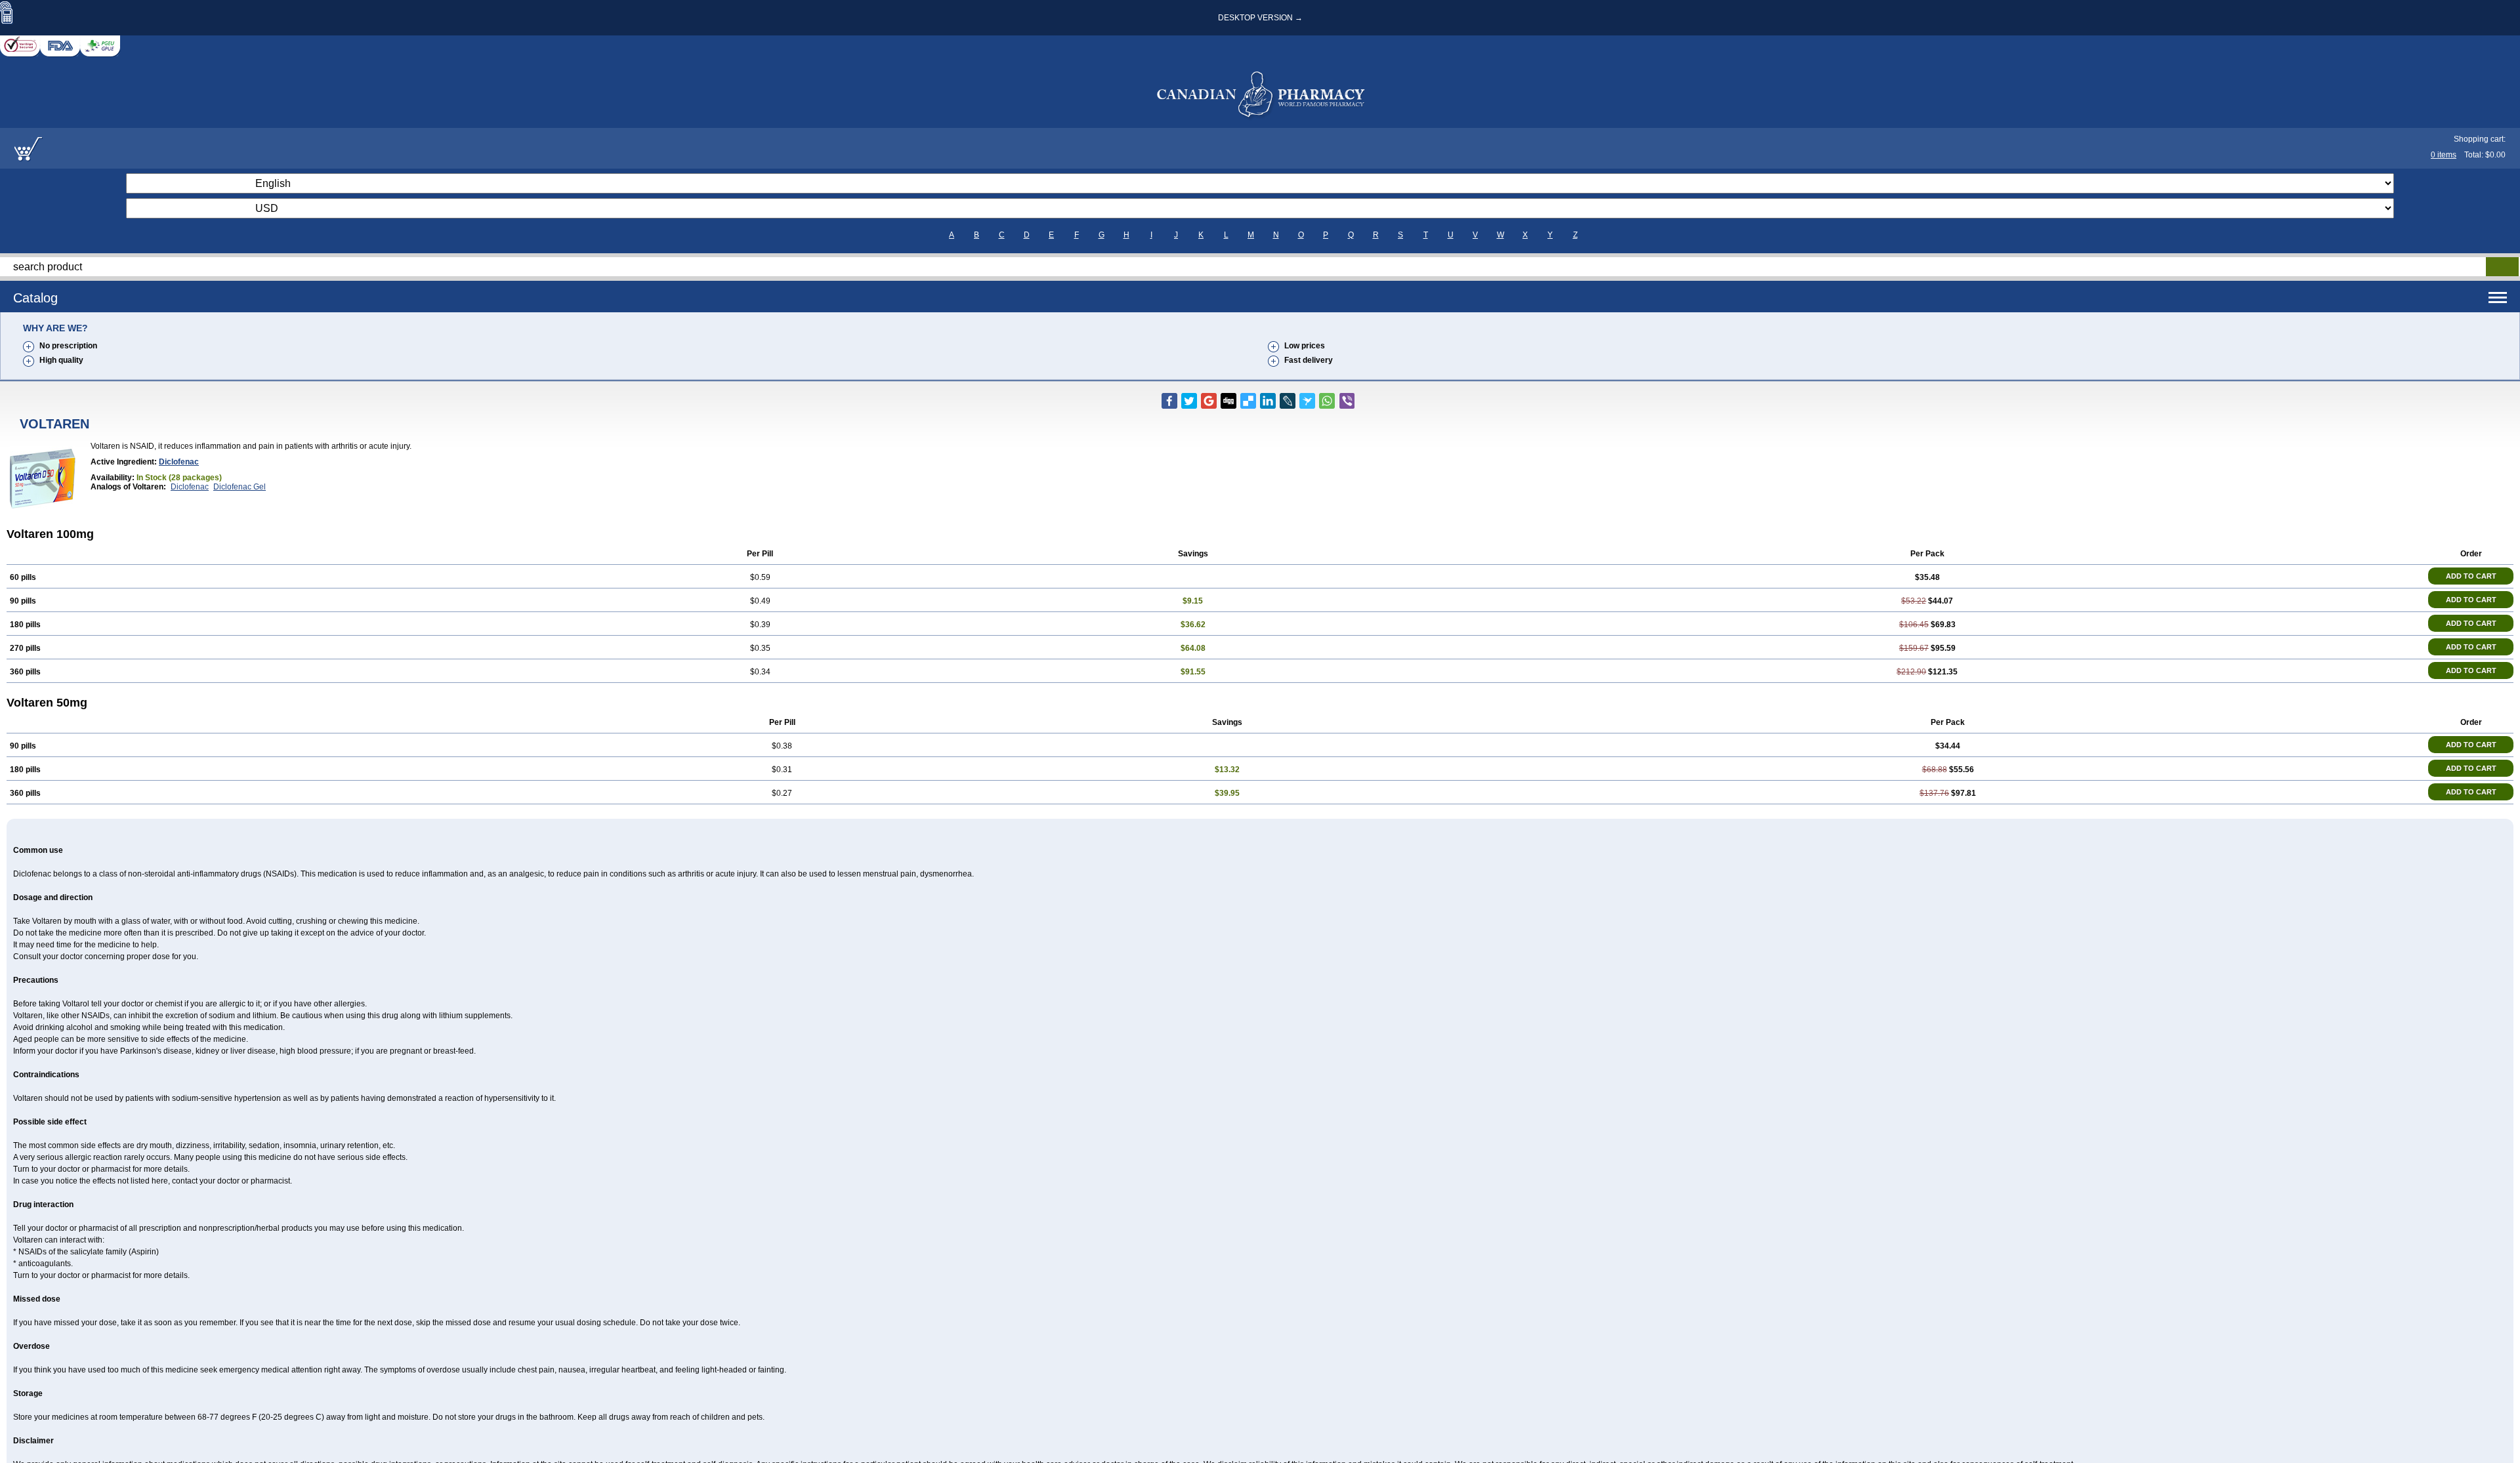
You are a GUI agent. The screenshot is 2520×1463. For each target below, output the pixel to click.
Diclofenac (179, 462)
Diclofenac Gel (240, 487)
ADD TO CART (2471, 576)
